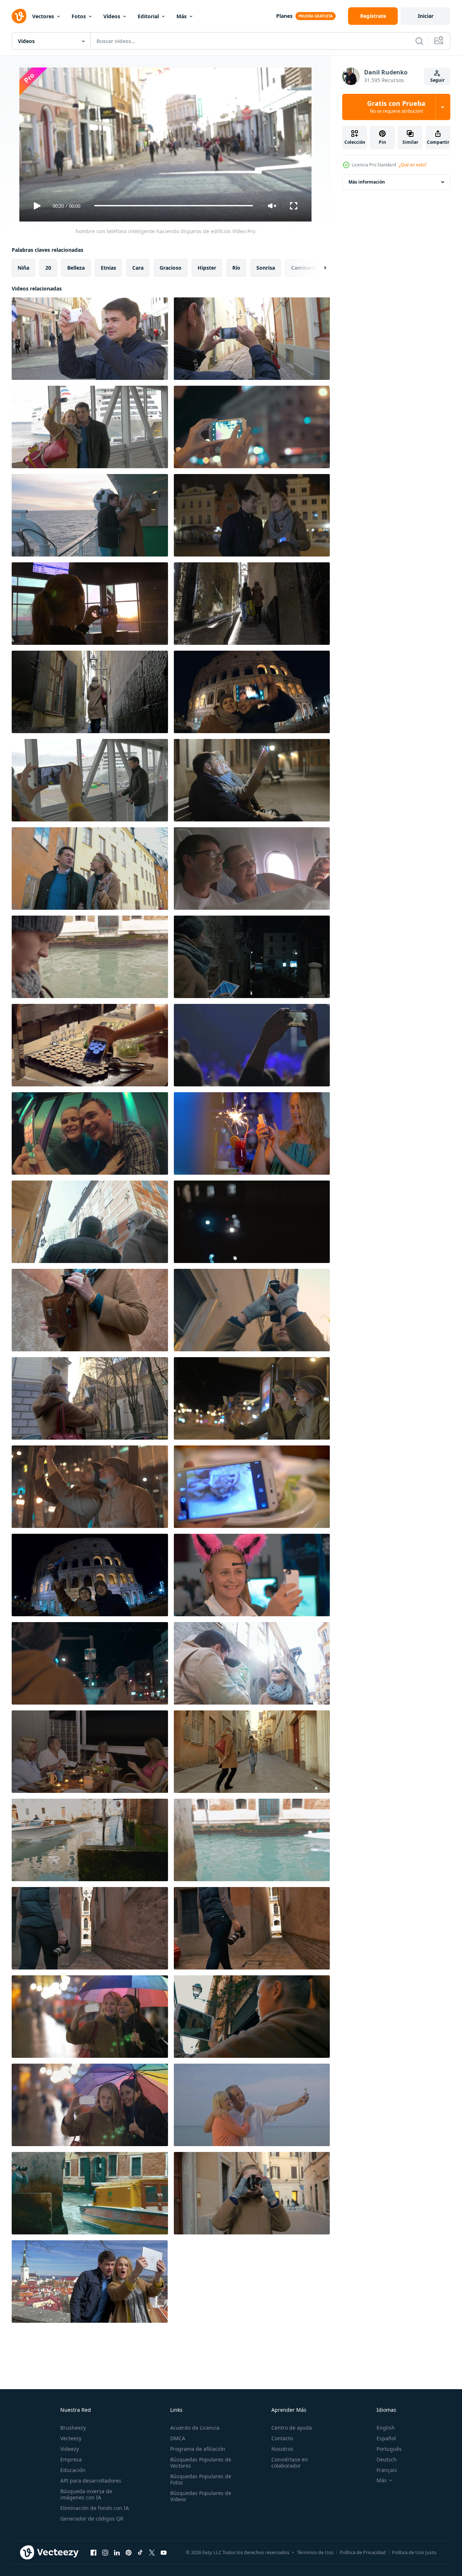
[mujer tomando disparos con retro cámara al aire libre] (90, 1310)
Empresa (71, 2459)
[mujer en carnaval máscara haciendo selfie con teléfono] (252, 1222)
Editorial (148, 16)
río (236, 267)
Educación (73, 2470)
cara (138, 267)
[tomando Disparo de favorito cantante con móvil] (252, 1045)
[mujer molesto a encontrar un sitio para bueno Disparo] (252, 1928)
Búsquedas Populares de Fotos (201, 2479)
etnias (108, 267)
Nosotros (282, 2449)
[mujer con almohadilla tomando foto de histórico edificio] (90, 1398)
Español (386, 2438)
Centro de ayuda (292, 2428)
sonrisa (266, 267)
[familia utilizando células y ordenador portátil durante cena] (90, 1752)
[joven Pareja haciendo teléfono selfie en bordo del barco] (90, 515)
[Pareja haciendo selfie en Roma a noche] (252, 692)
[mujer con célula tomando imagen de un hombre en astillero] (90, 780)
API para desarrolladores (91, 2481)
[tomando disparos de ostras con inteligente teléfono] (252, 1487)
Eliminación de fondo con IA (95, 2508)
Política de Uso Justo (414, 2552)
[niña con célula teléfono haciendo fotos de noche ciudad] (252, 427)
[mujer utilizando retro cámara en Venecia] (252, 1840)
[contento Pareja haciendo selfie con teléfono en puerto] (90, 427)
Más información (367, 182)
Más (182, 16)
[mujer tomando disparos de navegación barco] (90, 2193)
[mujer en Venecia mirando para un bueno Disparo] (90, 1840)
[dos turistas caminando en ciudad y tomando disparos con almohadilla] (90, 1222)
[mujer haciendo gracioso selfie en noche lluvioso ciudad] (90, 2105)
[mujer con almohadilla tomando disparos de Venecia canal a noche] (252, 957)
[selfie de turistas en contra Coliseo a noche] (90, 1575)
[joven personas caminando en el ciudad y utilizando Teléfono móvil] (90, 869)
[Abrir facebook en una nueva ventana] (93, 2553)
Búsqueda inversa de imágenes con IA (86, 2494)
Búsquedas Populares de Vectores (201, 2463)
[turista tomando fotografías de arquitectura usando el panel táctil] (252, 2017)
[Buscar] (419, 41)
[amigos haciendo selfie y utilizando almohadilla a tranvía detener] (252, 1398)
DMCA (178, 2438)
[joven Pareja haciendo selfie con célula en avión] (252, 869)
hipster (207, 267)
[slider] (173, 206)
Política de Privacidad (363, 2552)
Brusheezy (73, 2428)
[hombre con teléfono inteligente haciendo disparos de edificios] (90, 339)
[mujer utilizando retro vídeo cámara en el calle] (252, 2193)
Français (387, 2470)
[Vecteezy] (19, 16)
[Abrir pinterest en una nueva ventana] (129, 2553)
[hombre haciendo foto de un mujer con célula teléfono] (252, 339)
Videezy (70, 2449)
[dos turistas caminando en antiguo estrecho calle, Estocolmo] (252, 604)
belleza (76, 267)
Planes (284, 16)
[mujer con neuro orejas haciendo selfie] (252, 1575)
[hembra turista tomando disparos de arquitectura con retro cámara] (90, 957)
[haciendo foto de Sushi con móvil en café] (90, 1045)
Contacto (282, 2438)
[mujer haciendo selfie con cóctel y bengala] (252, 1133)
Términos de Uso (315, 2552)
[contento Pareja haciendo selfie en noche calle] (252, 780)
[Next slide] (319, 267)
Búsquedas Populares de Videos (201, 2496)
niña (23, 267)
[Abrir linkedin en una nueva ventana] (117, 2553)
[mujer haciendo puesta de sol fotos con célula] (90, 604)
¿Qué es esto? (413, 165)
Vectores (43, 16)
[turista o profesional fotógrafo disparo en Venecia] (90, 1928)
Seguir (437, 80)
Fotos (79, 16)
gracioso (171, 267)
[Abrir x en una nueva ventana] (152, 2553)
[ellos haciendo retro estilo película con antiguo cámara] (252, 1663)
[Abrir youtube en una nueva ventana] (164, 2553)
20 (48, 267)
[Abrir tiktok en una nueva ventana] (140, 2553)
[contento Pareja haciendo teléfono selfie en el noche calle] (252, 515)
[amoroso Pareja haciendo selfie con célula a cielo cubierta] (90, 1133)
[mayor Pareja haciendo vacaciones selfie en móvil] (252, 2105)
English (386, 2428)
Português (389, 2449)
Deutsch (387, 2459)
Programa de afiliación (198, 2449)
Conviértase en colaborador (290, 2463)
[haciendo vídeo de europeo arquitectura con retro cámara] (252, 1310)
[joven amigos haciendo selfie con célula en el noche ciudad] (90, 1487)
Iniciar (426, 16)
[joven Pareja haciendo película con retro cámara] (252, 1752)
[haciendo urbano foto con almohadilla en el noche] (90, 1663)
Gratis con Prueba (396, 107)
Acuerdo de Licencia (195, 2428)
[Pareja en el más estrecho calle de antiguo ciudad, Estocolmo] (90, 692)
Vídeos (112, 16)
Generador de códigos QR (92, 2519)
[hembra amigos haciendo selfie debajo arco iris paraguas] (90, 2017)
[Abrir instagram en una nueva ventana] (105, 2553)
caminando (306, 267)
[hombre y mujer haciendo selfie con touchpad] (90, 2282)
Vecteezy (71, 2438)
